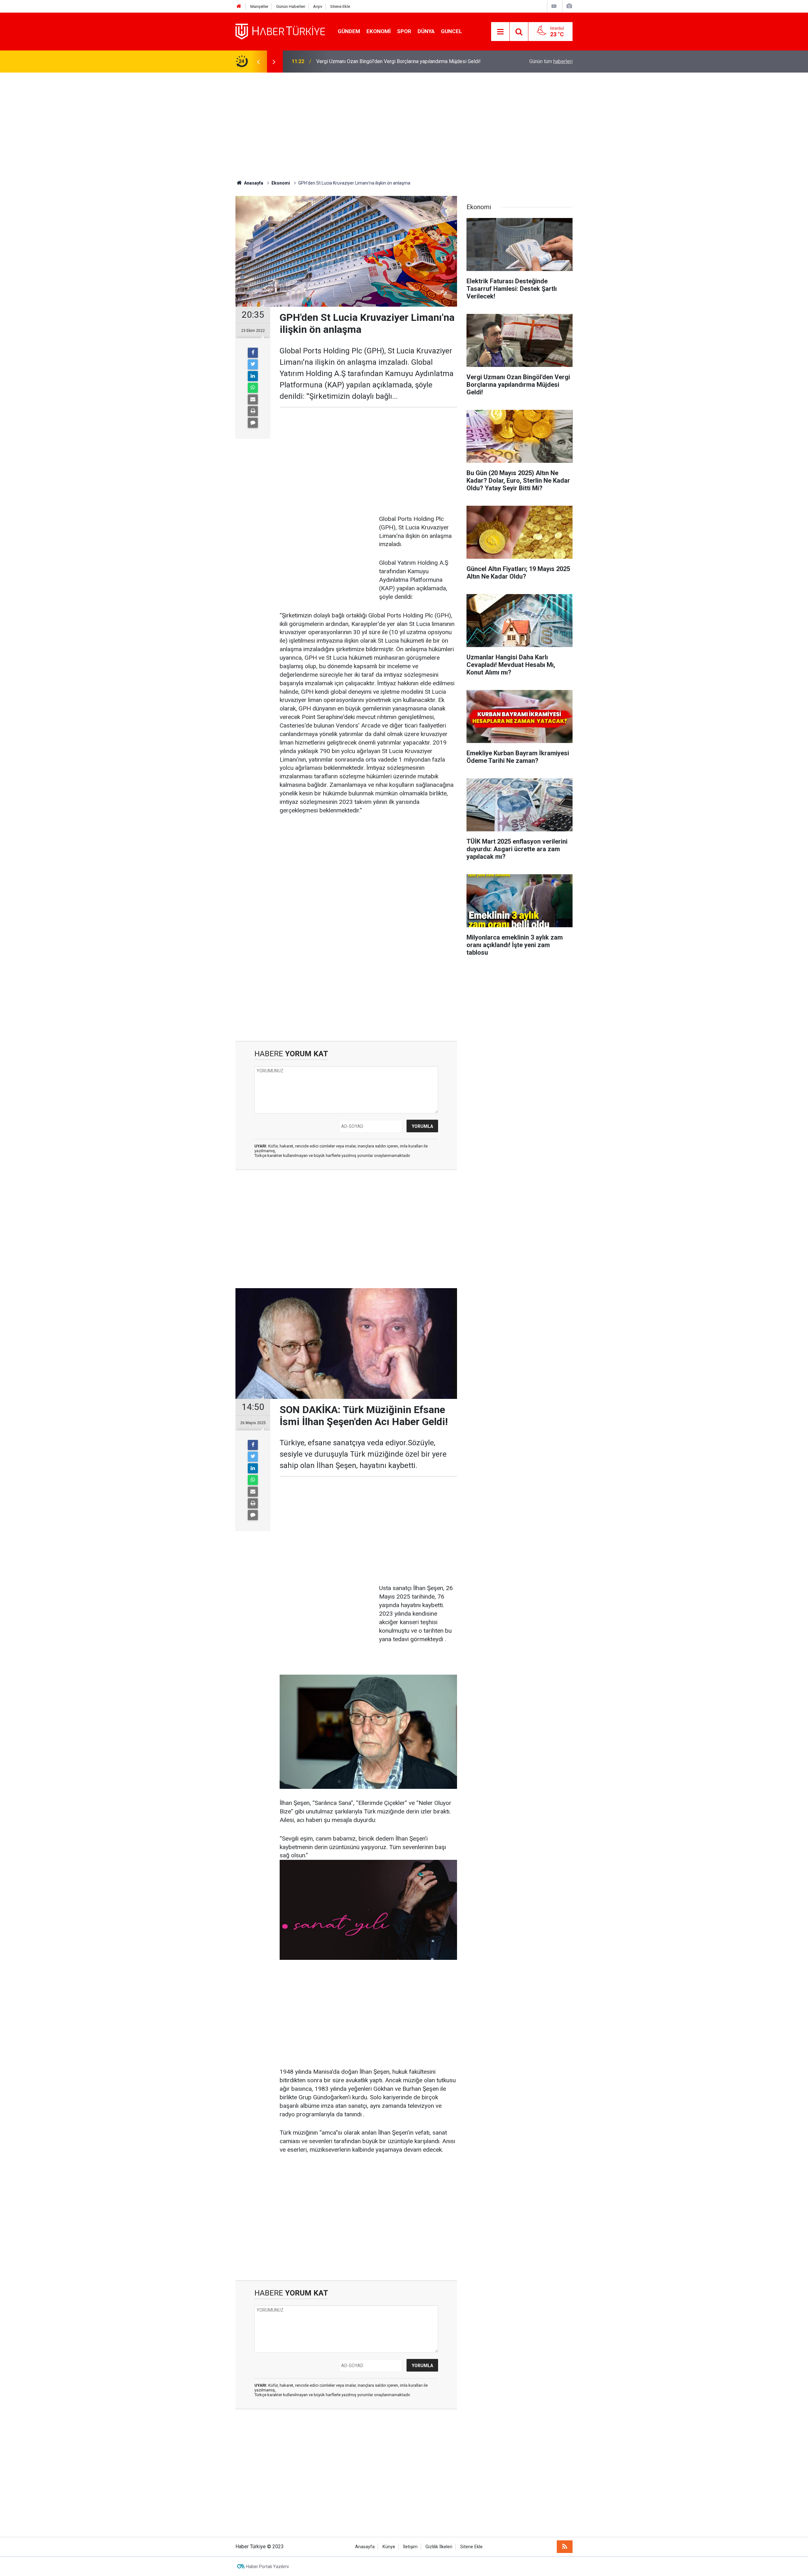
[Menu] (500, 32)
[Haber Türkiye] (280, 31)
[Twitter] (253, 364)
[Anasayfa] (239, 6)
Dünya (426, 31)
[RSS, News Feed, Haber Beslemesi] (565, 2547)
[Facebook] (253, 353)
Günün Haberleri (291, 6)
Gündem (349, 31)
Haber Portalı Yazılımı (267, 2567)
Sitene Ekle (340, 6)
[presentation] (258, 62)
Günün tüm (551, 61)
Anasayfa (365, 2547)
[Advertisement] (404, 126)
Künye (389, 2547)
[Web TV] (554, 6)
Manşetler (259, 6)
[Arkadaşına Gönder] (253, 399)
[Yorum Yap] (253, 423)
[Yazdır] (253, 411)
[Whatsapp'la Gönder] (253, 388)
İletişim (410, 2547)
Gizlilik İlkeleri (439, 2547)
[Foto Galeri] (569, 6)
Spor (404, 31)
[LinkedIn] (253, 376)
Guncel (452, 31)
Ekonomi (379, 31)
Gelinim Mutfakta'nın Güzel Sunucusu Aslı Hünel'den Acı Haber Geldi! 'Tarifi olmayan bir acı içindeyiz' (398, 61)
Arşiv (318, 6)
